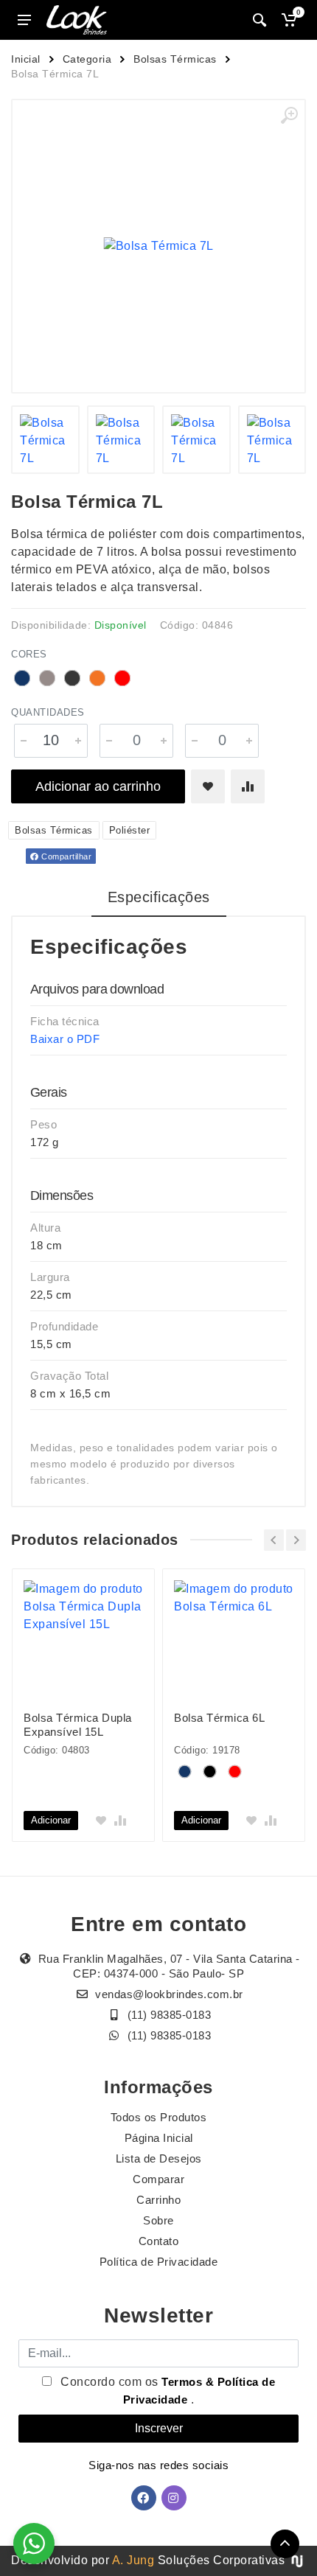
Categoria (87, 59)
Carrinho (158, 2200)
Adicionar (51, 1820)
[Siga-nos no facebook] (144, 2498)
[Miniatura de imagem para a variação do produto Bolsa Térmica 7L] (45, 440)
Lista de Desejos (159, 2158)
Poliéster (130, 830)
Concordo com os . (167, 2391)
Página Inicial (159, 2138)
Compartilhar (66, 856)
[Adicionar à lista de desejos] (208, 786)
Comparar (158, 2179)
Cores (29, 654)
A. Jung (133, 2560)
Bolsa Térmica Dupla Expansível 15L (78, 1725)
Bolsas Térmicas (175, 59)
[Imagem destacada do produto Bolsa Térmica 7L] (158, 246)
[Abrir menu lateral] (24, 20)
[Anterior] (274, 1540)
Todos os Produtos (159, 2117)
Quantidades (48, 712)
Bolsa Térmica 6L (219, 1718)
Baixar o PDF (65, 1039)
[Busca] (259, 20)
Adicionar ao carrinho (98, 786)
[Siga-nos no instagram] (174, 2498)
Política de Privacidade (159, 2262)
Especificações (159, 897)
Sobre (158, 2220)
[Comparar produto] (248, 786)
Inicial (26, 59)
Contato (159, 2241)
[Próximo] (296, 1540)
